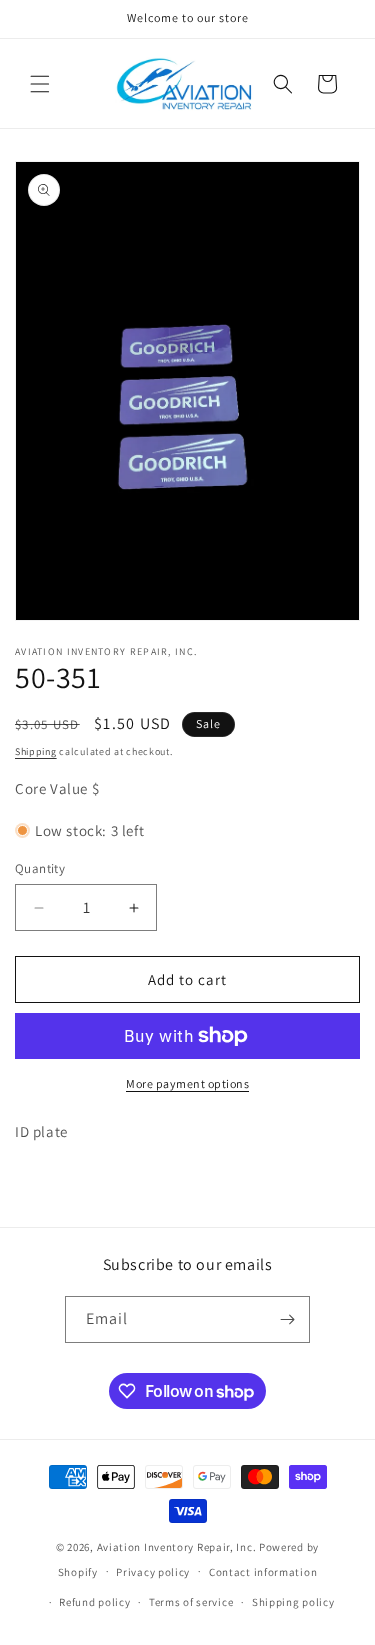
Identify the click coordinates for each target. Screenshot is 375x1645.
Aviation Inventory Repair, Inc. (177, 1547)
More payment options (187, 1083)
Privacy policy (153, 1572)
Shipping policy (293, 1602)
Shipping (36, 751)
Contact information (263, 1572)
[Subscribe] (287, 1319)
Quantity (40, 868)
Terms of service (191, 1602)
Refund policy (94, 1602)
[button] (40, 84)
